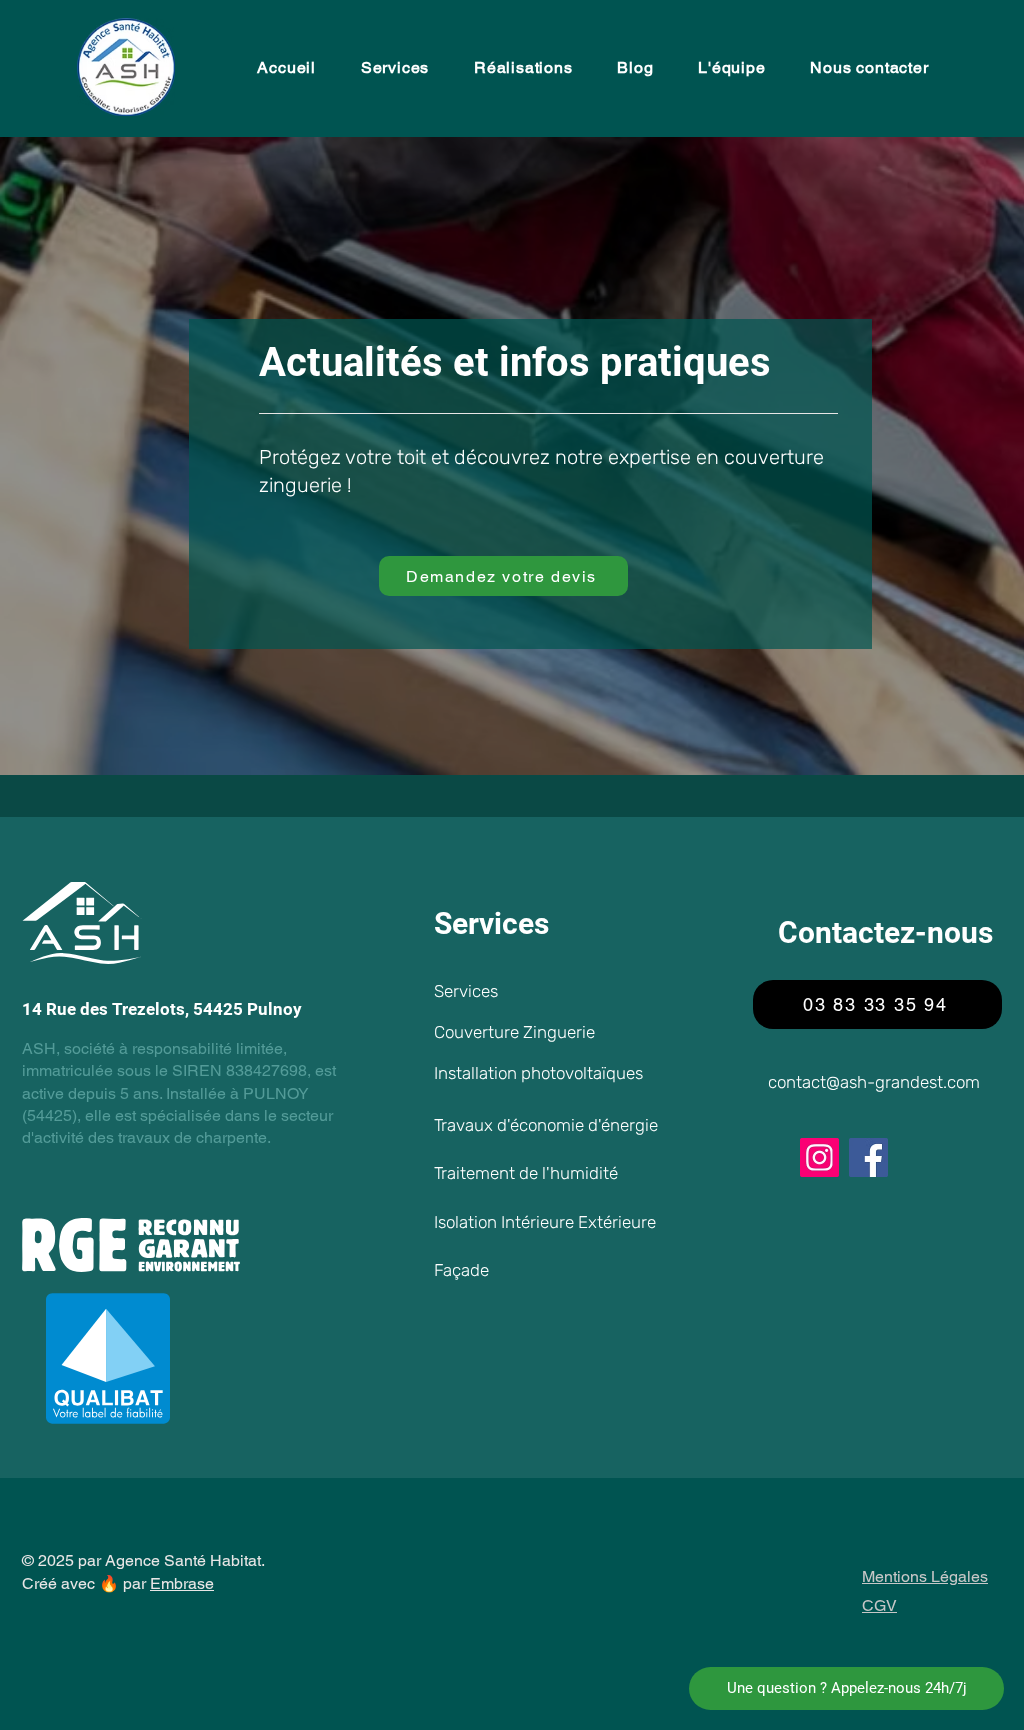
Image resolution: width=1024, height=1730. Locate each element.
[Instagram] (819, 1157)
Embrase (182, 1583)
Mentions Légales (925, 1576)
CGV (879, 1605)
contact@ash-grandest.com (874, 1082)
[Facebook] (868, 1157)
